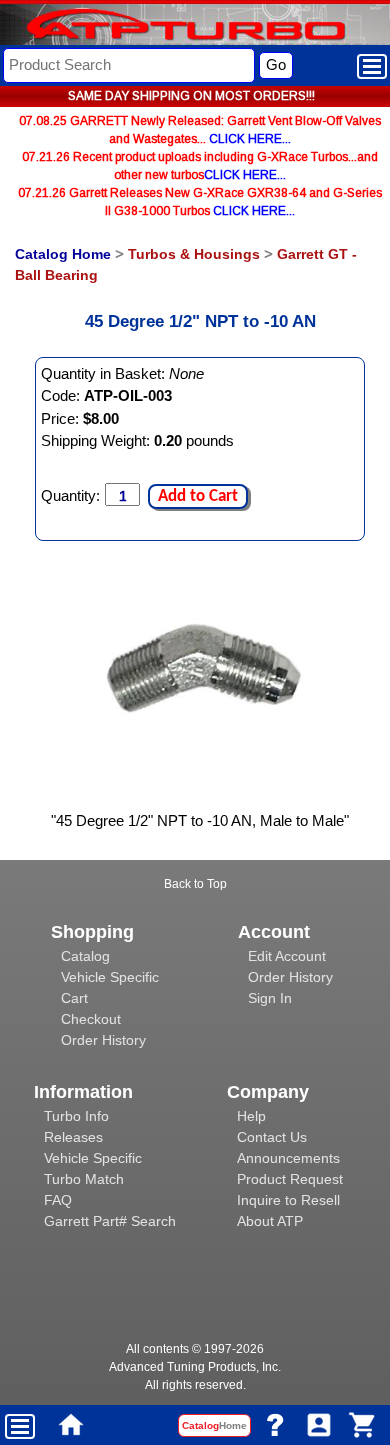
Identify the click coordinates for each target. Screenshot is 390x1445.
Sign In (270, 998)
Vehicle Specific (110, 977)
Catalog (85, 956)
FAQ (58, 1200)
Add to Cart (198, 496)
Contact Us (272, 1137)
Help (251, 1116)
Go (276, 64)
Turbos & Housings (194, 254)
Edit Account (287, 956)
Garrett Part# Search (110, 1221)
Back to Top (195, 884)
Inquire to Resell (288, 1200)
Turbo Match (84, 1179)
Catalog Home (63, 254)
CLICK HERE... (250, 139)
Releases (73, 1137)
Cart (74, 998)
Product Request (290, 1179)
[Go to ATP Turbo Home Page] (153, 26)
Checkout (91, 1019)
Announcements (288, 1158)
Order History (103, 1040)
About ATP (270, 1221)
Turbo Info (76, 1116)
